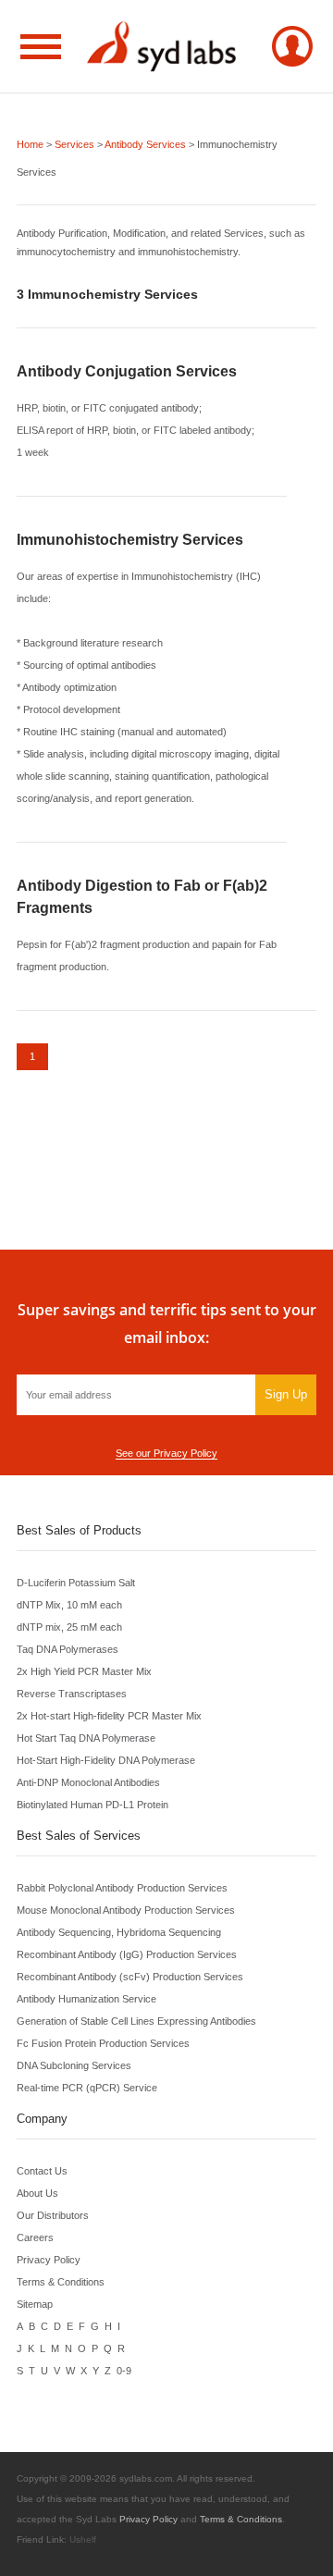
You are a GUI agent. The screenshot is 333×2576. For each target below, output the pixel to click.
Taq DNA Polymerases (68, 1649)
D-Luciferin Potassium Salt (76, 1583)
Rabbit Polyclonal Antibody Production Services (122, 1888)
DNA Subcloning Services (74, 2065)
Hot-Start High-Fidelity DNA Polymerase (106, 1760)
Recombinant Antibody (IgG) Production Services (127, 1954)
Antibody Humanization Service (86, 1999)
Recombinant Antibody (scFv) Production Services (130, 1977)
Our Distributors (53, 2215)
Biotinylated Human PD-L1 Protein (92, 1805)
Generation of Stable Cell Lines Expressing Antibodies (136, 2021)
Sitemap (35, 2304)
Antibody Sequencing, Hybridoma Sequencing (119, 1932)
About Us (37, 2193)
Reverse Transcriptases (72, 1694)
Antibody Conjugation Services (127, 371)
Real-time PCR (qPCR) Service (87, 2088)
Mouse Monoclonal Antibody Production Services (126, 1910)
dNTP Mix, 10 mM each (69, 1605)
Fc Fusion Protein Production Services (103, 2043)
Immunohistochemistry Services (130, 540)
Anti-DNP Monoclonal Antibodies (88, 1782)
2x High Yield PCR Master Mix (84, 1671)
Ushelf (83, 2539)
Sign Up (286, 1394)
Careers (35, 2237)
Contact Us (42, 2171)
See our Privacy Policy (166, 1453)
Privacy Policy (49, 2260)
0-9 (124, 2371)
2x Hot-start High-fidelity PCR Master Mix (109, 1716)
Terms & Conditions (61, 2282)
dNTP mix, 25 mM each (69, 1627)
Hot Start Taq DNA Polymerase (86, 1738)
